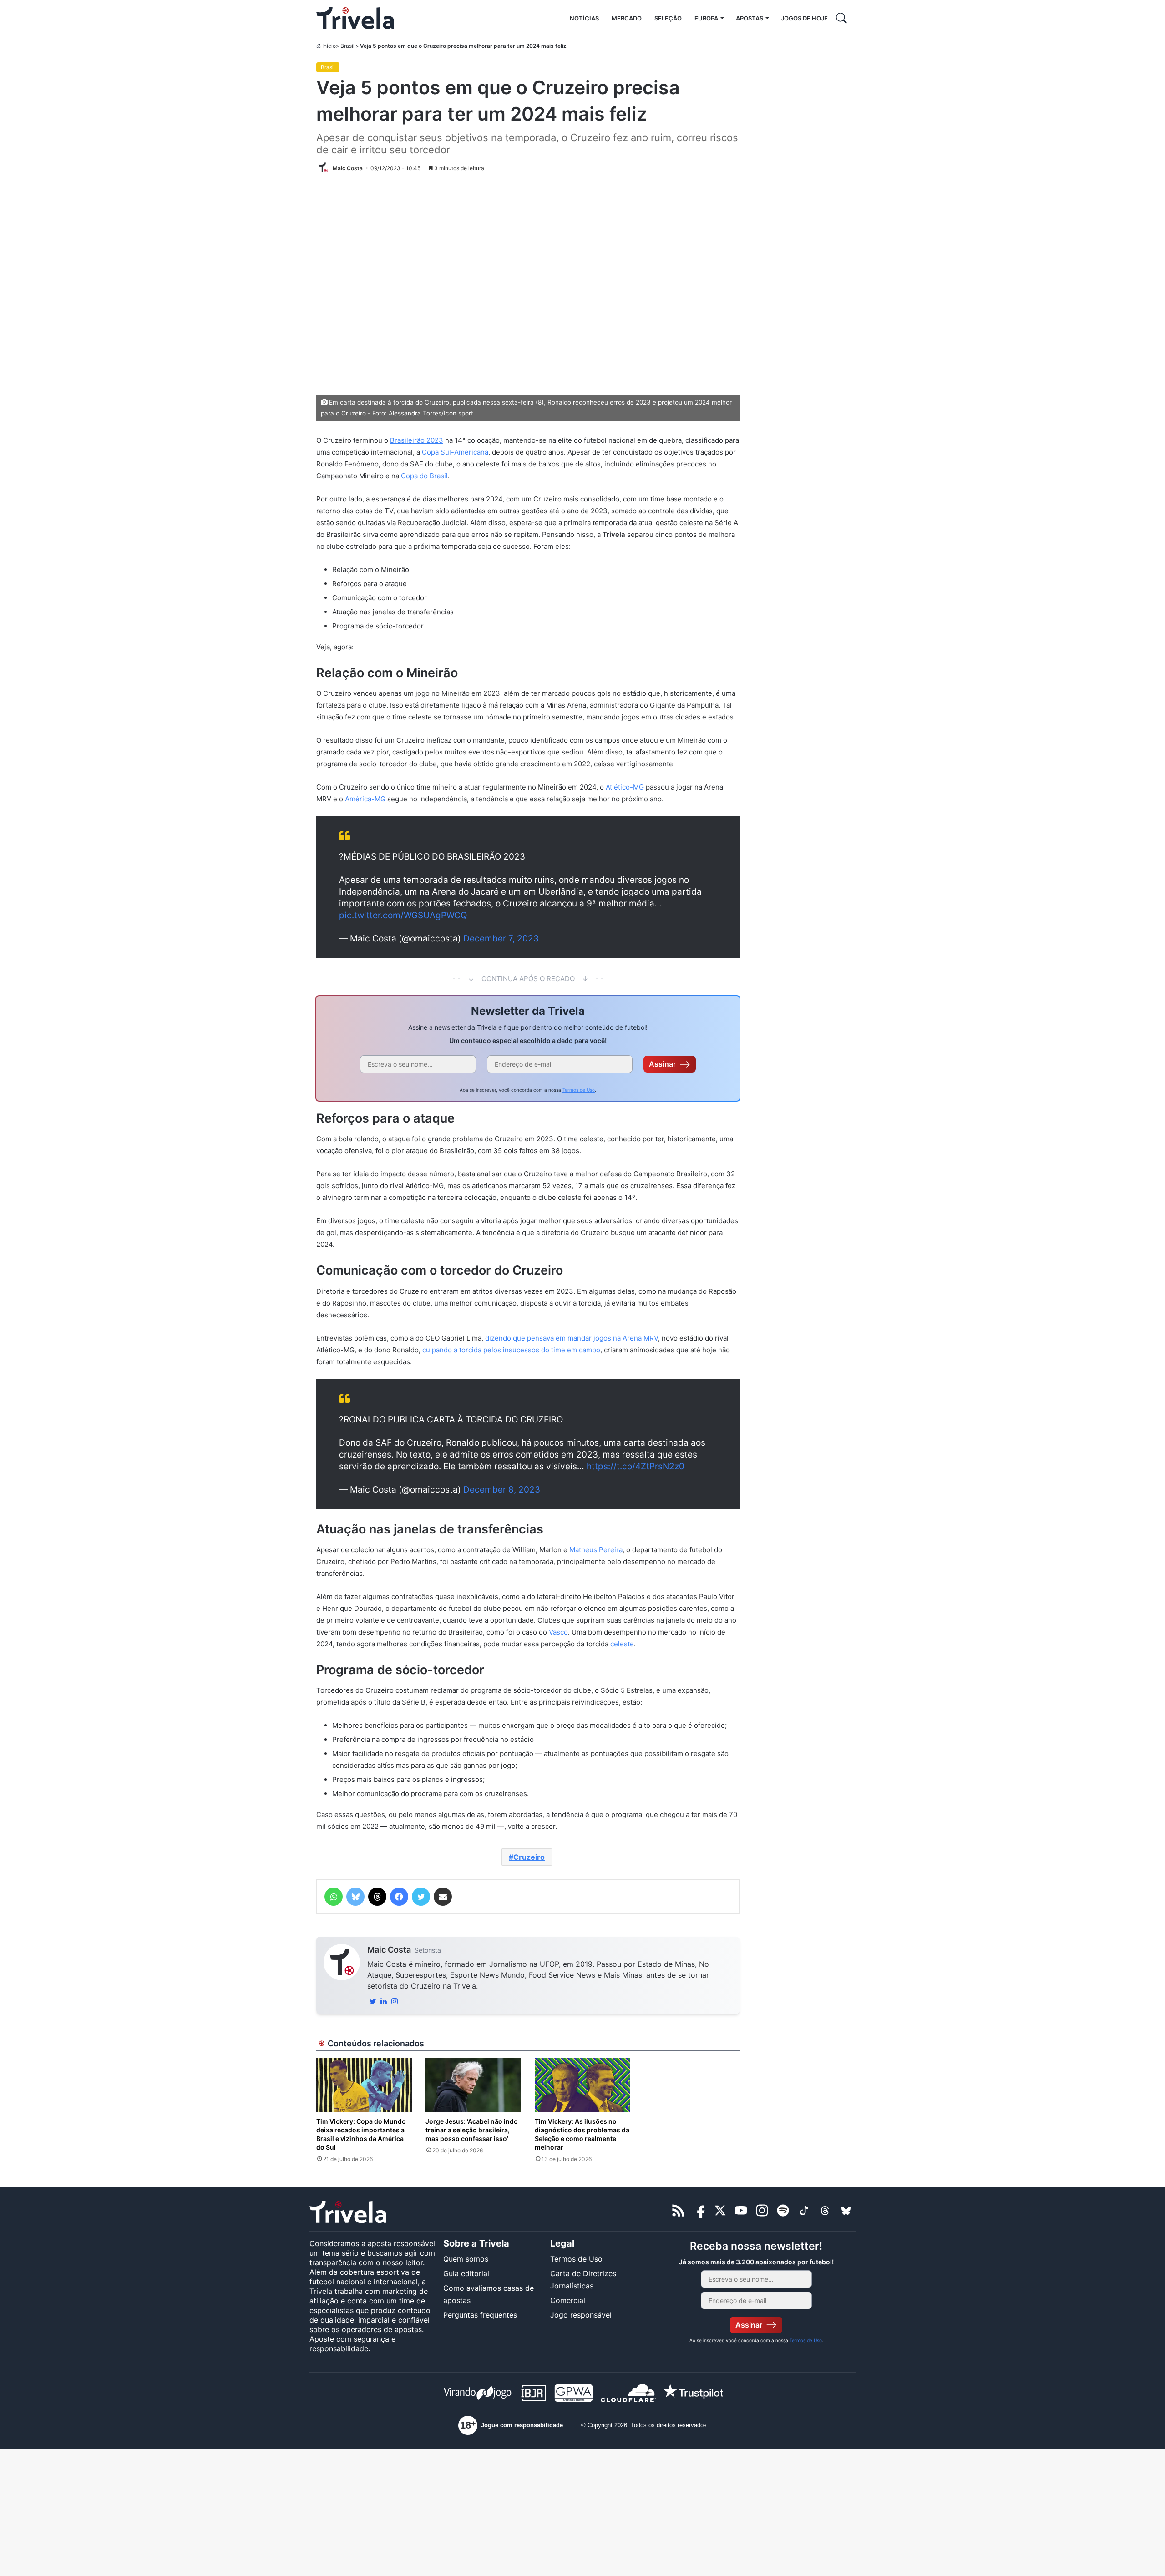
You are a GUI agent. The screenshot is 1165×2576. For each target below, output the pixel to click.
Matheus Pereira (596, 1550)
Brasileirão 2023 (417, 440)
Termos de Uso (579, 1090)
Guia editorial (466, 2273)
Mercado (627, 18)
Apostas (750, 18)
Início (329, 46)
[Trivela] (355, 18)
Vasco (558, 1632)
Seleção (668, 18)
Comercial (568, 2300)
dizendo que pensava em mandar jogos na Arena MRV (572, 1338)
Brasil (347, 46)
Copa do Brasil (424, 476)
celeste (622, 1644)
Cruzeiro (529, 1857)
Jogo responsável (581, 2315)
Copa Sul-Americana (455, 452)
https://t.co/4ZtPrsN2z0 (636, 1466)
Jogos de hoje (804, 18)
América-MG (365, 799)
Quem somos (466, 2259)
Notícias (584, 18)
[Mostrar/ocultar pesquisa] (841, 18)
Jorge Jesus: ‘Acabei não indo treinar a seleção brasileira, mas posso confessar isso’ (472, 2130)
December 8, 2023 (502, 1490)
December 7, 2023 (501, 939)
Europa (706, 18)
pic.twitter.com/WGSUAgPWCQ (403, 915)
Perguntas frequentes (480, 2315)
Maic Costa (389, 1950)
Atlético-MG (625, 787)
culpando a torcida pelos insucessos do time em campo (511, 1350)
